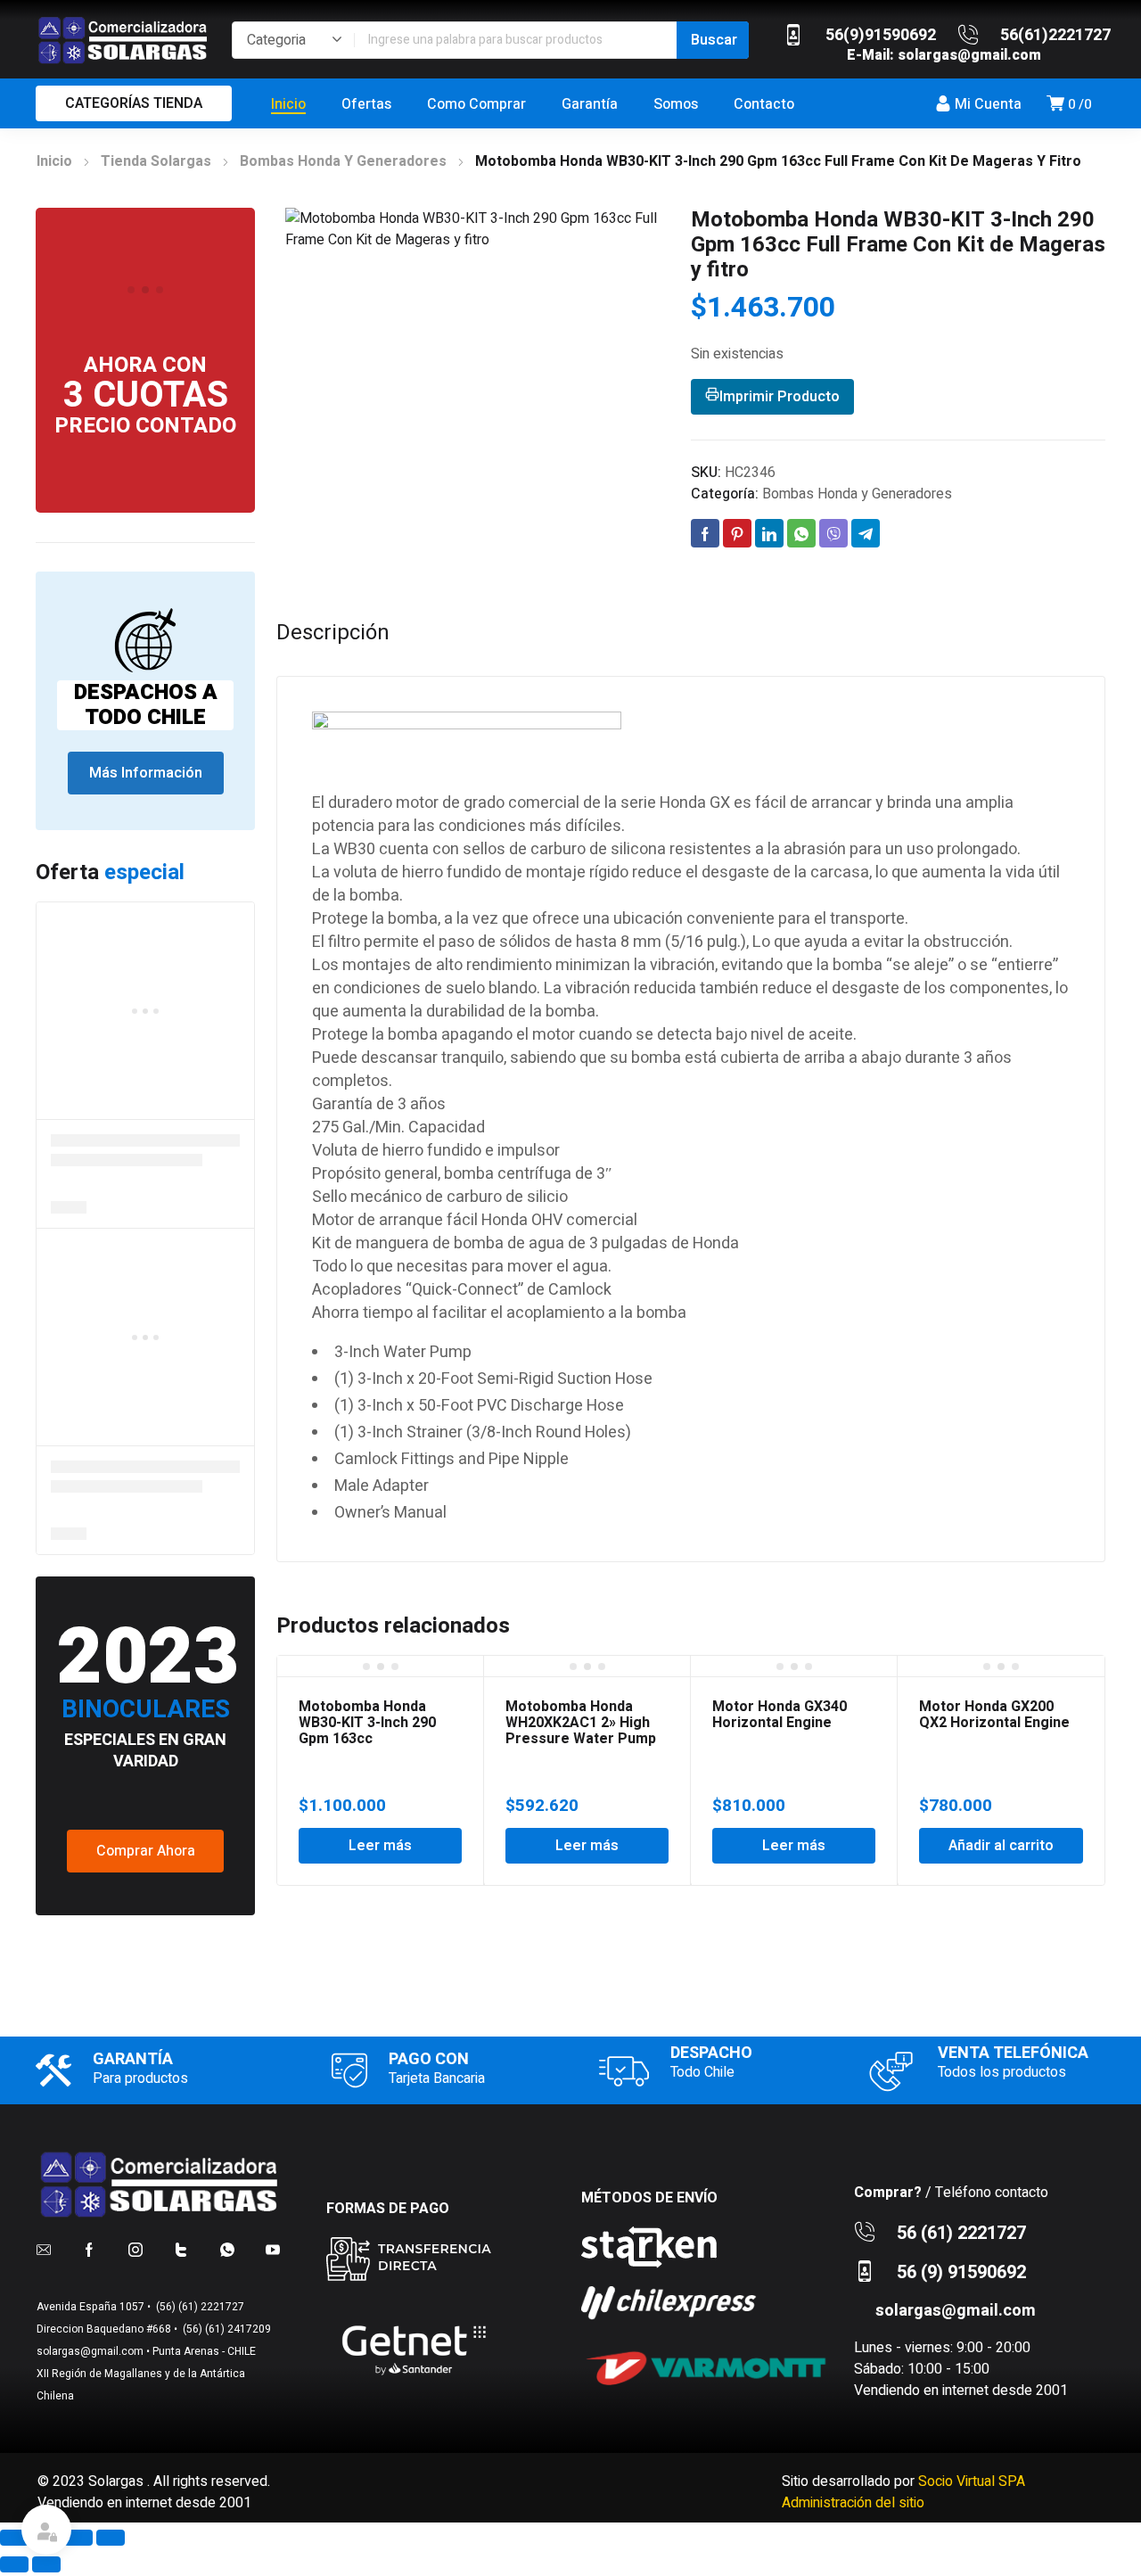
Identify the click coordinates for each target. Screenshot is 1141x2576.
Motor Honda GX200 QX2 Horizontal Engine (994, 1715)
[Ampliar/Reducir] (14, 2538)
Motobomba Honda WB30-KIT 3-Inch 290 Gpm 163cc (367, 1723)
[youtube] (273, 2249)
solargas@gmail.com (969, 55)
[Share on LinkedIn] (769, 533)
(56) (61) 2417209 (226, 2329)
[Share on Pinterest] (737, 533)
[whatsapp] (227, 2249)
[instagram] (135, 2249)
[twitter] (181, 2249)
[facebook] (89, 2249)
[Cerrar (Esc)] (111, 2538)
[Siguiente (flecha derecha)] (46, 2564)
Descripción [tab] (333, 633)
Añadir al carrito (1001, 1846)
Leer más (380, 1846)
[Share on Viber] (833, 533)
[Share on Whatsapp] (801, 533)
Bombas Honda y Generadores (343, 161)
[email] (44, 2249)
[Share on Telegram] (866, 533)
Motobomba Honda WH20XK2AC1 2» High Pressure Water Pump (581, 1723)
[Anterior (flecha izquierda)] (14, 2564)
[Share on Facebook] (705, 533)
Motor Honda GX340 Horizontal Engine (780, 1715)
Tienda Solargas (156, 161)
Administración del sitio (853, 2503)
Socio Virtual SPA (972, 2481)
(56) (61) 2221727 (199, 2307)
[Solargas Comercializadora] (125, 39)
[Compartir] (78, 2538)
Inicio (54, 161)
